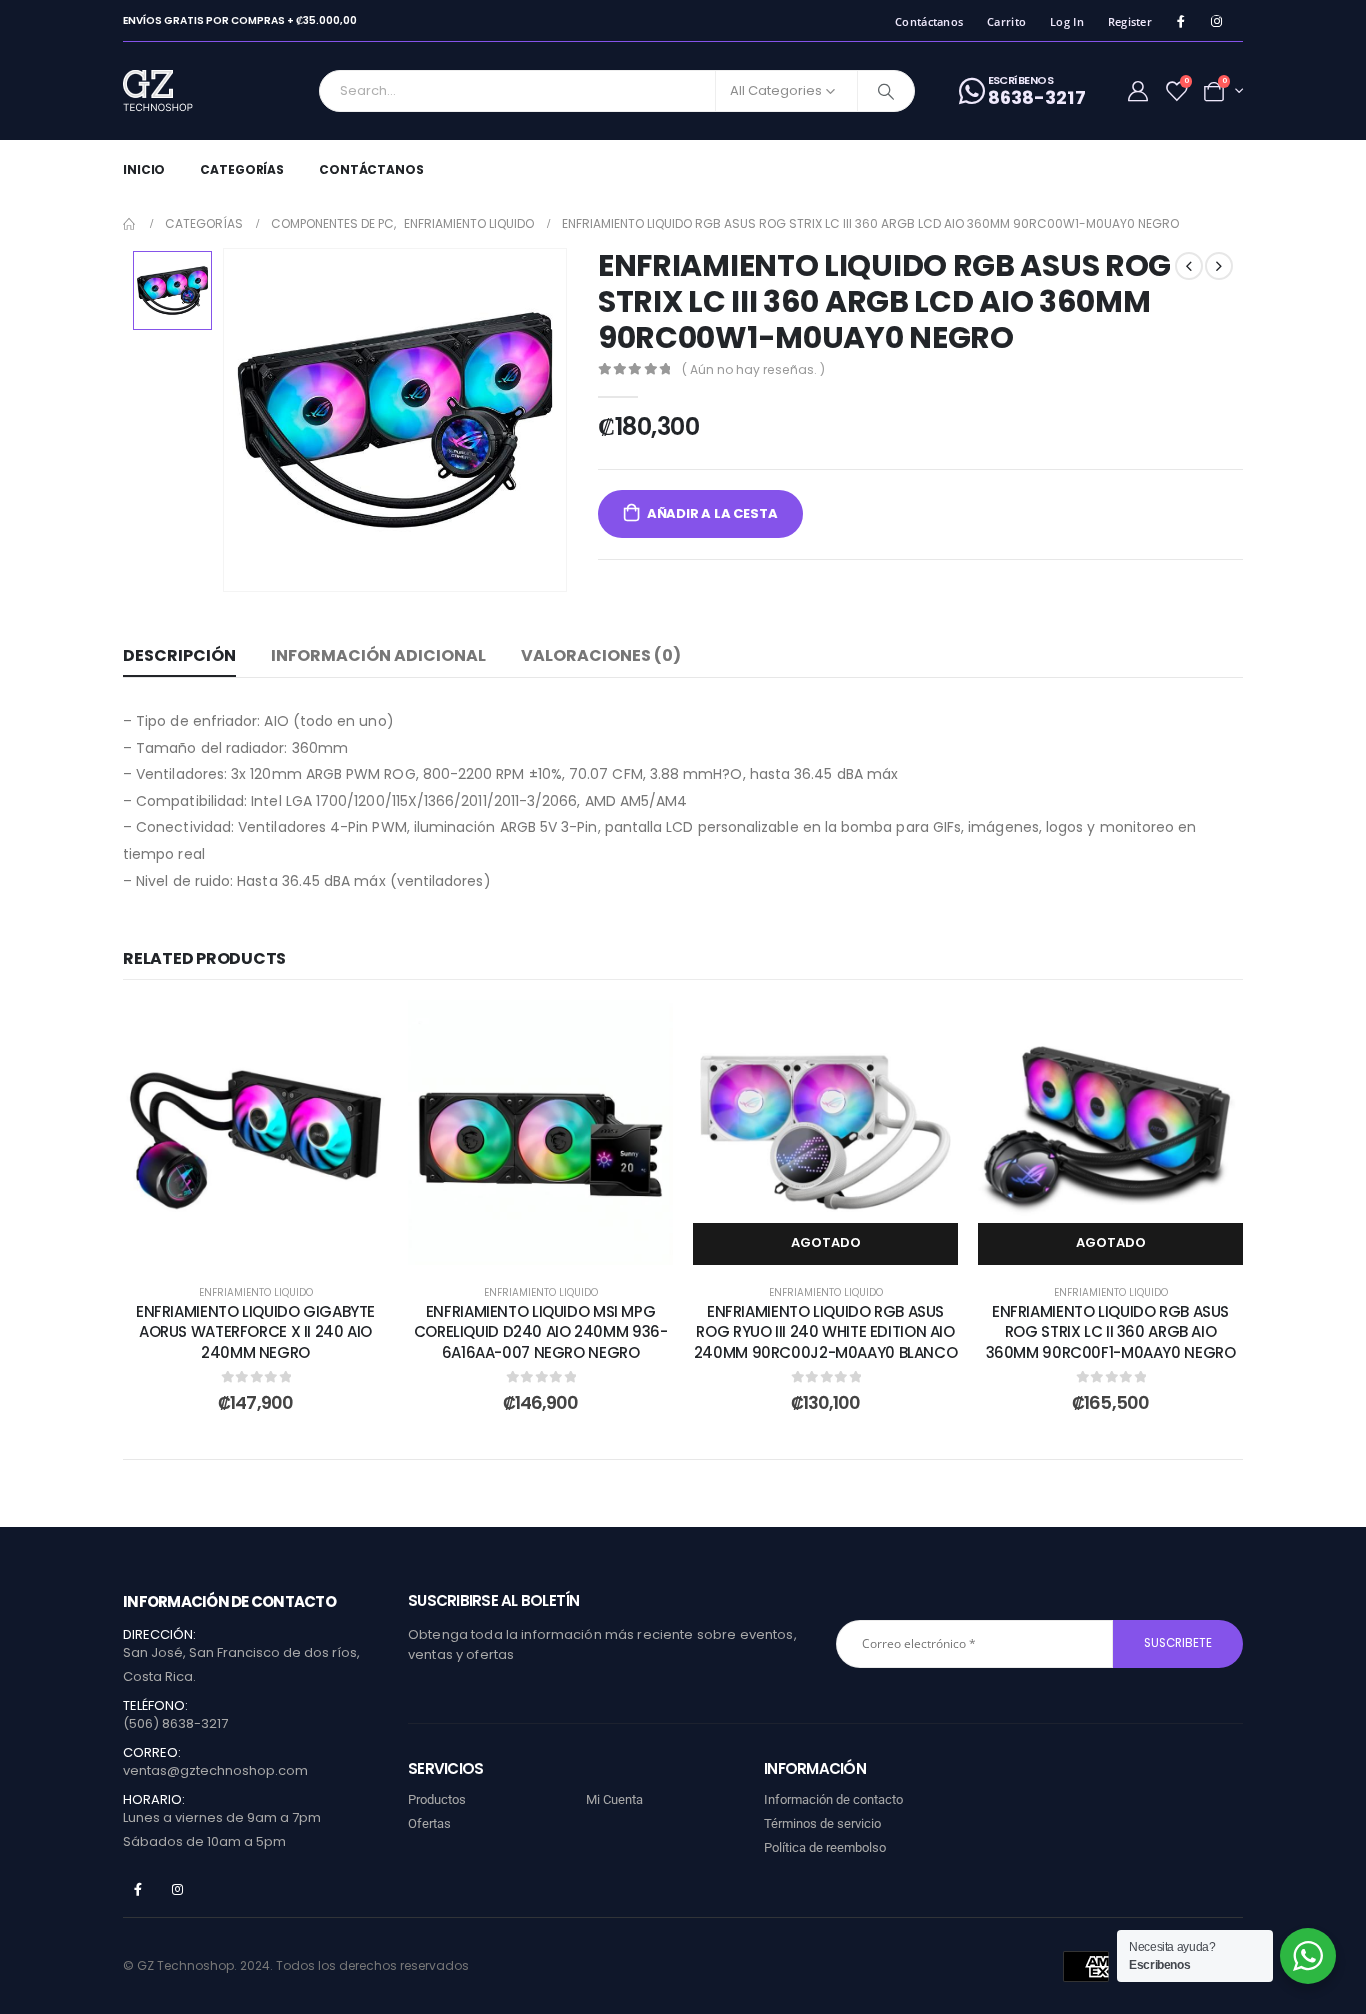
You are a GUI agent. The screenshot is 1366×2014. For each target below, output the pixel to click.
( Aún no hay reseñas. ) (753, 369)
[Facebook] (1180, 21)
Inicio (144, 169)
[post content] (255, 1132)
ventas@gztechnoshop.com (215, 1770)
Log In (1067, 21)
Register (1130, 21)
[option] (172, 290)
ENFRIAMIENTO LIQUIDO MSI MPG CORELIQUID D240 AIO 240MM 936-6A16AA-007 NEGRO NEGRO (541, 1332)
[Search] (886, 91)
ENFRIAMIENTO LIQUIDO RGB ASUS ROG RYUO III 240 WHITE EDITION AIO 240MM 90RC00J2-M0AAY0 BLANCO (826, 1332)
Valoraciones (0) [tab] (601, 655)
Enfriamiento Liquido (256, 1292)
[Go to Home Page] (130, 224)
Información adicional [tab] (378, 655)
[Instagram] (1216, 21)
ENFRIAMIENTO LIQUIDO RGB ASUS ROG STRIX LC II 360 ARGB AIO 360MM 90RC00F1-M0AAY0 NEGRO (1111, 1332)
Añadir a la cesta (712, 513)
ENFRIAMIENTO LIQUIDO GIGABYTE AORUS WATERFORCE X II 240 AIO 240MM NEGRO (255, 1332)
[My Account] (1138, 91)
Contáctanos (929, 21)
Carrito (1006, 21)
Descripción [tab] (179, 655)
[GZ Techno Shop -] (178, 91)
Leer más (840, 1242)
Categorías (242, 169)
